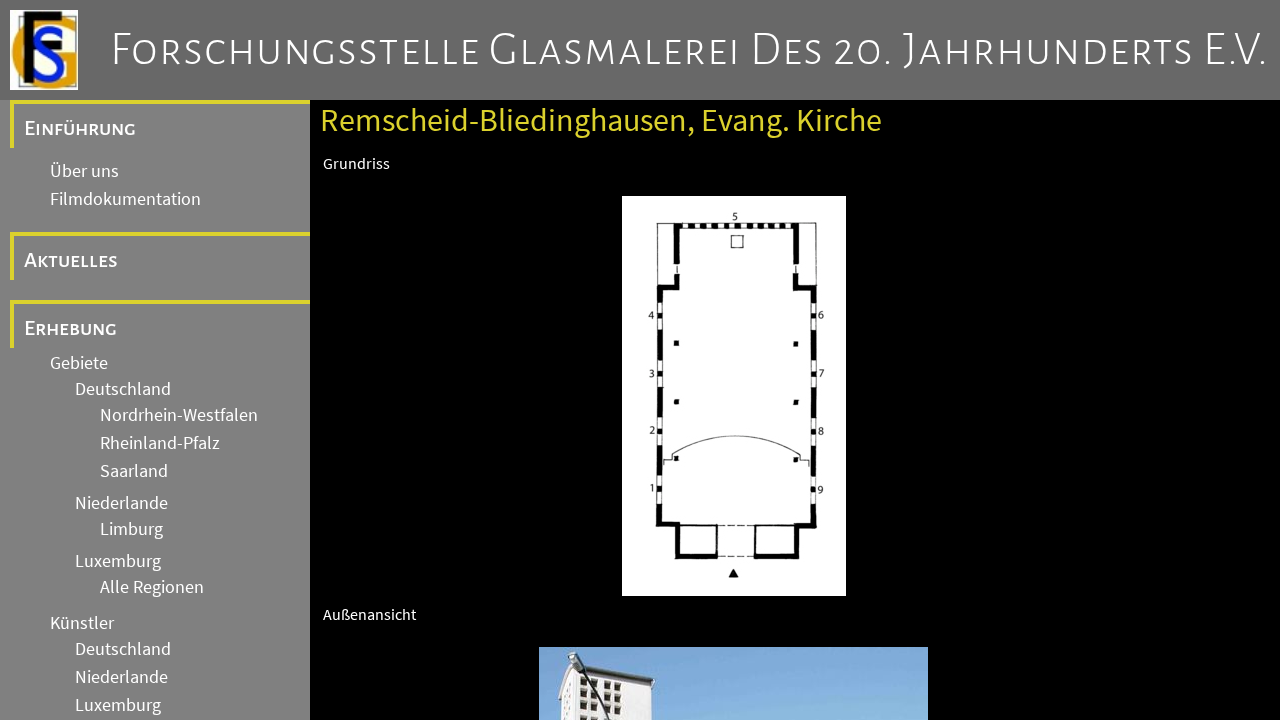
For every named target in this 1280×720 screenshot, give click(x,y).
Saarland (134, 471)
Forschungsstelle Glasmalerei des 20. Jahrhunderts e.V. (689, 50)
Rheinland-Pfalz (160, 443)
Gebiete (79, 363)
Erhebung (70, 328)
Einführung (80, 128)
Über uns (84, 171)
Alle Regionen (152, 587)
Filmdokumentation (125, 199)
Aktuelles (71, 260)
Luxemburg (118, 561)
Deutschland (123, 389)
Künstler (82, 623)
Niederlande (121, 503)
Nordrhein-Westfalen (179, 415)
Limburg (131, 529)
